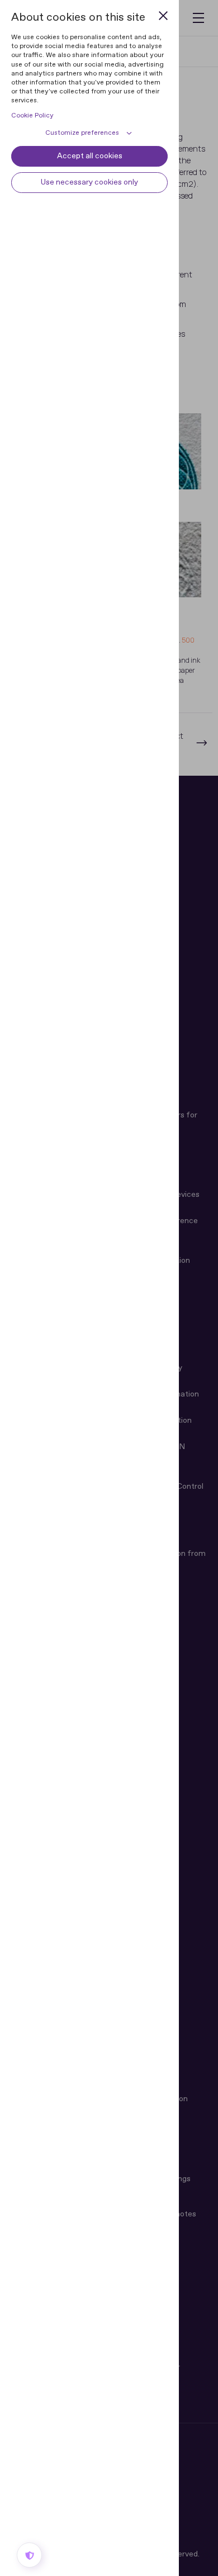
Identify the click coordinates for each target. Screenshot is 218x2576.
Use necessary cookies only (89, 182)
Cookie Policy (32, 116)
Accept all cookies (90, 156)
